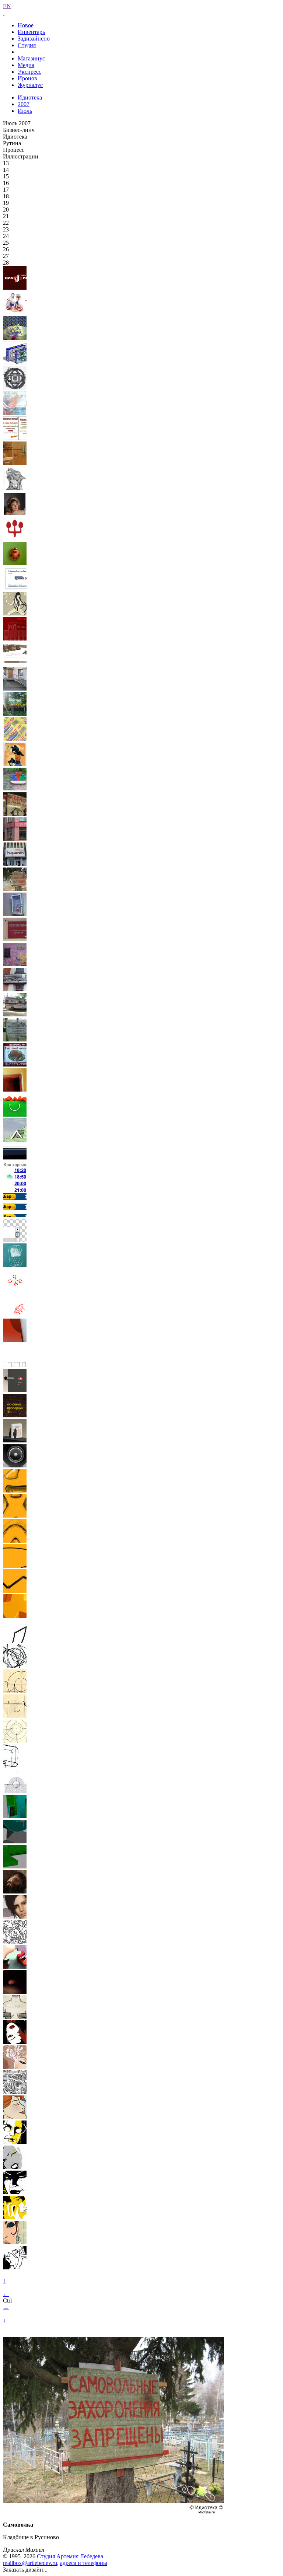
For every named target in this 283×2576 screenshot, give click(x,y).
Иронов (27, 78)
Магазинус (31, 58)
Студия (27, 45)
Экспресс (29, 72)
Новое (26, 25)
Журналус (30, 85)
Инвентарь (31, 32)
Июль (25, 111)
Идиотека (30, 97)
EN (7, 6)
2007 (24, 104)
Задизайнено (34, 39)
